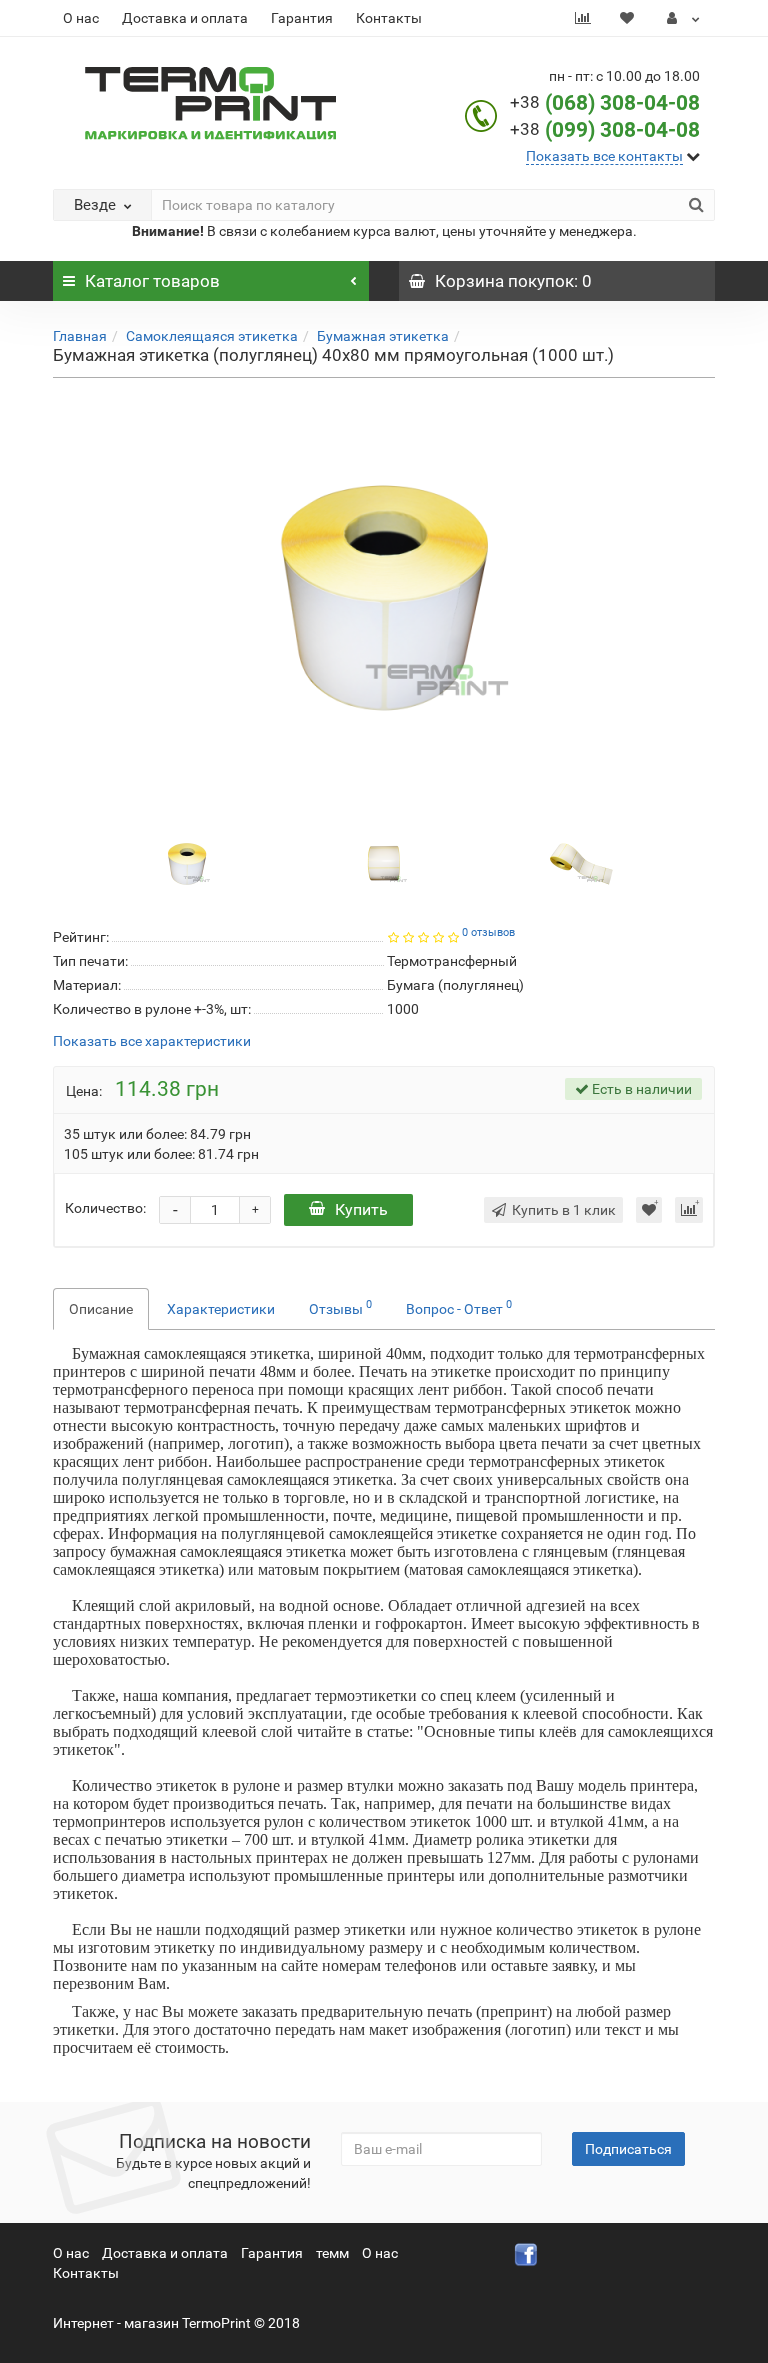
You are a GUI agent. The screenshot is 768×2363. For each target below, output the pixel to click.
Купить (361, 1209)
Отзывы (340, 1307)
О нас (81, 18)
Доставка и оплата (185, 18)
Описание (101, 1309)
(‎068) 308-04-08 (622, 103)
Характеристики (221, 1309)
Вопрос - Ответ (459, 1307)
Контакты (389, 18)
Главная (80, 336)
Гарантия (302, 18)
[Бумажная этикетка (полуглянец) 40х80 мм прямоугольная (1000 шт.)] (384, 598)
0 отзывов (488, 932)
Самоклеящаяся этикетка (212, 336)
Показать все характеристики (152, 1041)
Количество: (105, 1208)
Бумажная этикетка (383, 336)
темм (332, 2253)
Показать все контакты (604, 156)
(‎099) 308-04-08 (622, 130)
